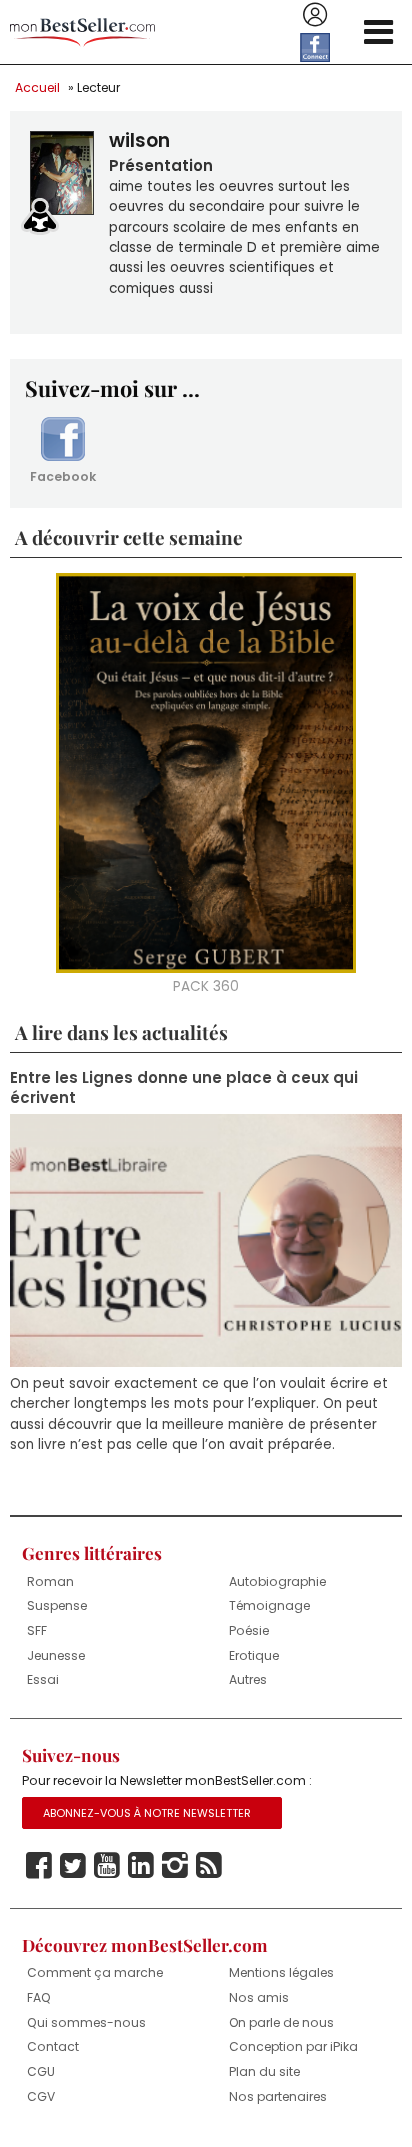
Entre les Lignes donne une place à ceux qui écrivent (184, 1088)
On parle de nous (281, 2022)
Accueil (37, 87)
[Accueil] (82, 32)
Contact (53, 2046)
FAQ (39, 1997)
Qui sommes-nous (86, 2022)
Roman (50, 1581)
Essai (43, 1679)
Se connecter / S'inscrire (315, 15)
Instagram (175, 1866)
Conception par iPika (293, 2046)
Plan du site (264, 2071)
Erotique (254, 1655)
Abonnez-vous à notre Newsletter (147, 1813)
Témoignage (269, 1605)
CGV (41, 2096)
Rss (209, 1866)
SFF (37, 1630)
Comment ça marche (95, 1972)
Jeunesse (56, 1655)
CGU (41, 2071)
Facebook (63, 476)
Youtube (107, 1866)
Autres (248, 1679)
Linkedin (141, 1866)
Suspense (57, 1605)
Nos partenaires (278, 2096)
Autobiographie (277, 1581)
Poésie (249, 1630)
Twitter (73, 1866)
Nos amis (259, 1997)
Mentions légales (281, 1972)
